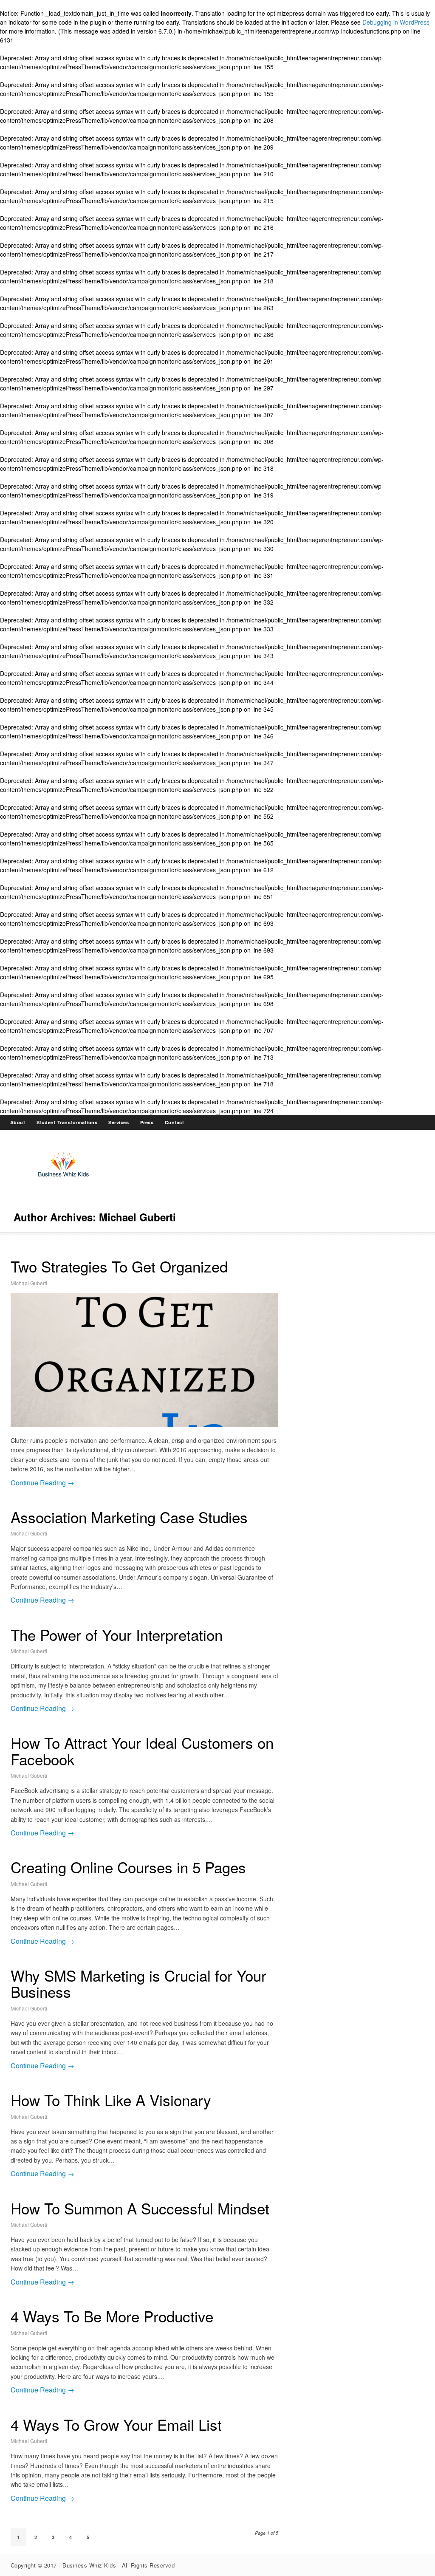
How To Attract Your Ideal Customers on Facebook (142, 1751)
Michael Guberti (29, 1283)
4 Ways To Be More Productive (112, 2316)
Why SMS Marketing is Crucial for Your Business (138, 1984)
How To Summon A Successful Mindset (140, 2208)
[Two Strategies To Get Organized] (144, 1360)
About (18, 1122)
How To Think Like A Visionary (111, 2100)
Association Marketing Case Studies (129, 1517)
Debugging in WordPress (396, 22)
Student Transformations (67, 1122)
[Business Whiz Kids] (64, 1179)
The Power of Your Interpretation (117, 1634)
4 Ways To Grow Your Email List (116, 2424)
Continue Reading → (42, 1483)
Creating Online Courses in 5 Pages (128, 1867)
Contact (175, 1122)
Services (119, 1122)
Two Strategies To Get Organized (119, 1266)
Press (147, 1122)
